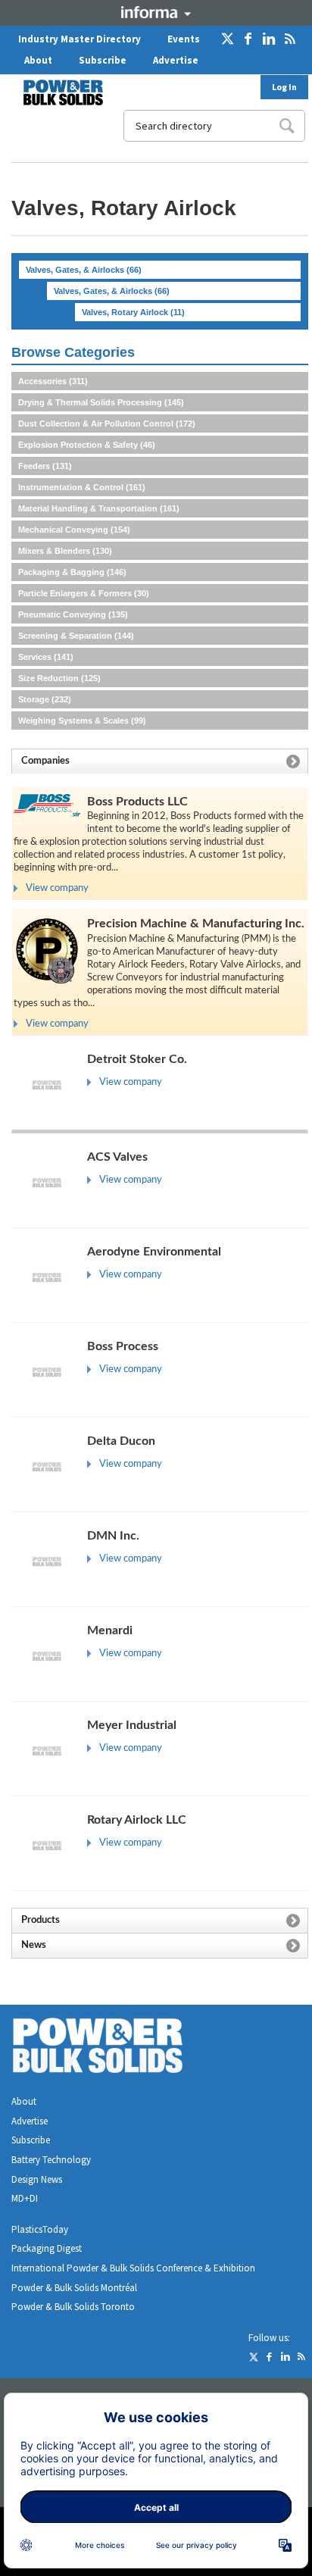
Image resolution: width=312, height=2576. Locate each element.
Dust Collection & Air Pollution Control (107, 424)
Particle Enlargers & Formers (84, 593)
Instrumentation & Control (82, 487)
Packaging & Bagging (72, 572)
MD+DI (25, 2198)
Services (46, 657)
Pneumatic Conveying (73, 614)
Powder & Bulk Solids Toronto (73, 2307)
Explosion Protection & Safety (87, 445)
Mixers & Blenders (65, 551)
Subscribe (103, 60)
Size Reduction (59, 678)
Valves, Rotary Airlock (133, 312)
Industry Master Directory (80, 39)
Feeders (45, 466)
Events (184, 39)
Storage (45, 699)
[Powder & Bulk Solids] (116, 2048)
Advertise (176, 60)
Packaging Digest (47, 2248)
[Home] (54, 92)
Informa (156, 12)
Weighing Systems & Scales (82, 721)
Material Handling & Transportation (99, 508)
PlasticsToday (40, 2229)
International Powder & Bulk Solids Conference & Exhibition (133, 2268)
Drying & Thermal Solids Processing (101, 402)
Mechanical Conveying (74, 530)
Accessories (53, 381)
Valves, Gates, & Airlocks (84, 270)
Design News (37, 2179)
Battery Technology (51, 2160)
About (38, 60)
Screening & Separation (76, 636)
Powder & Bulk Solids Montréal (74, 2288)
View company (57, 888)
